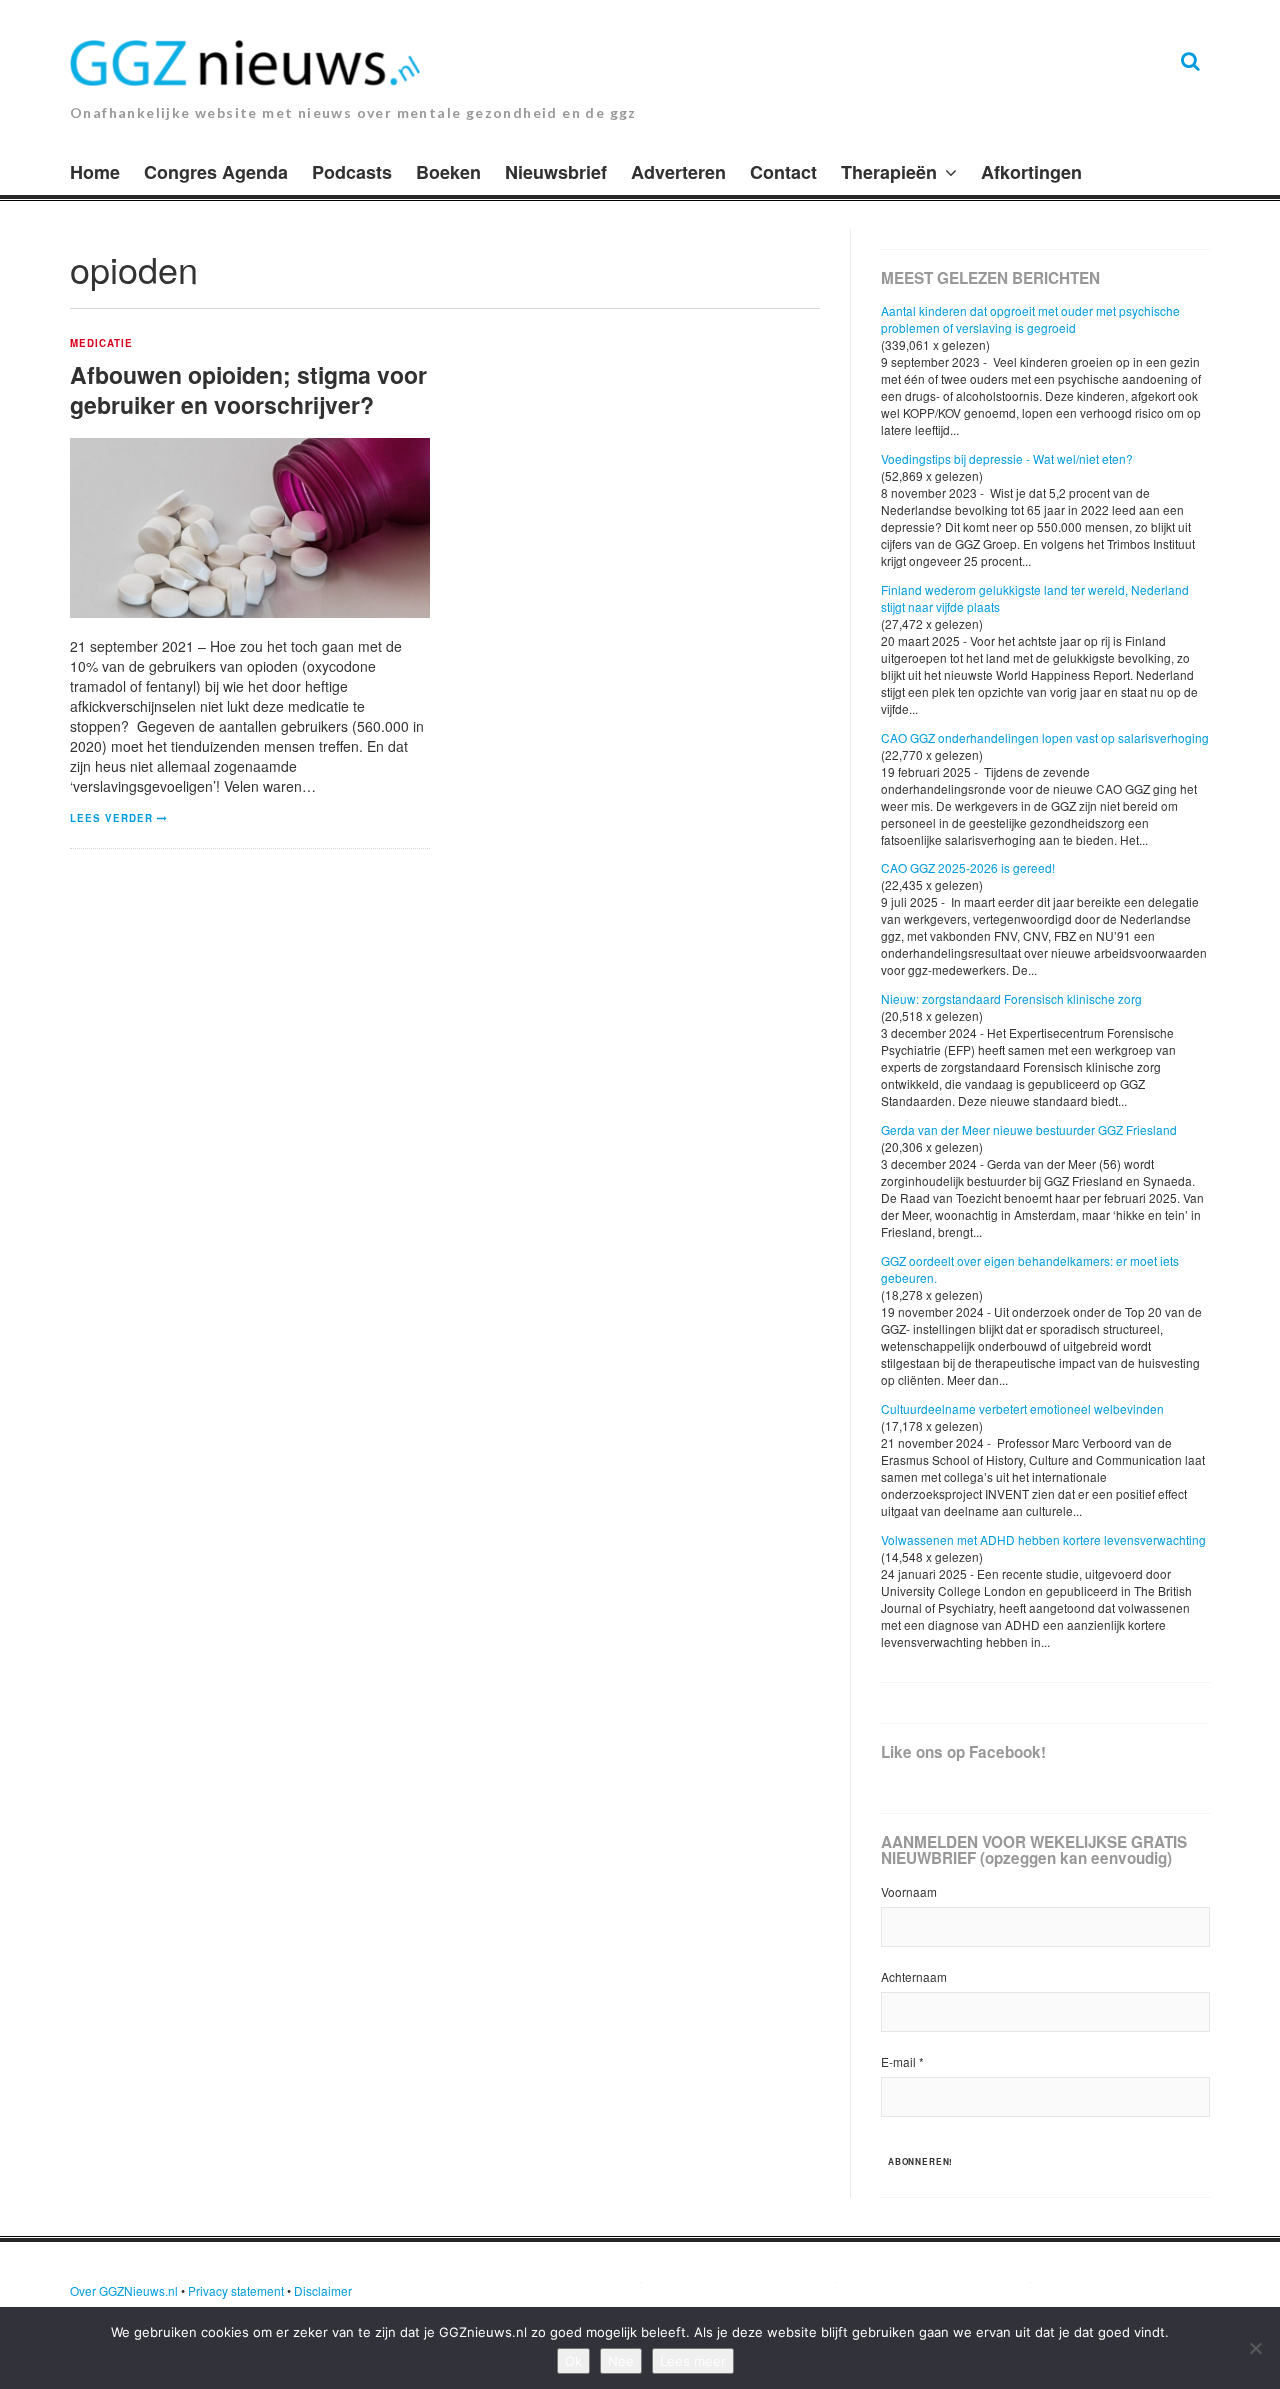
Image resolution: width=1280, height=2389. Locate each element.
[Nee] (1255, 2348)
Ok (573, 2361)
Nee (621, 2361)
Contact (783, 172)
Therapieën (889, 172)
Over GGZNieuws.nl (124, 2290)
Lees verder (111, 818)
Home (95, 172)
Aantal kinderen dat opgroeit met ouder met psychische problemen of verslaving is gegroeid (1030, 319)
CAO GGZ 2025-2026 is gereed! (968, 867)
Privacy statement (236, 2290)
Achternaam (914, 1976)
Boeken (448, 172)
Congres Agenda (216, 172)
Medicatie (101, 344)
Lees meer (693, 2361)
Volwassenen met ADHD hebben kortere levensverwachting (1043, 1539)
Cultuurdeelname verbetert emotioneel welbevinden (1022, 1408)
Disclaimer (323, 2290)
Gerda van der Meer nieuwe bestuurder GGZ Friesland (1029, 1129)
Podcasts (352, 172)
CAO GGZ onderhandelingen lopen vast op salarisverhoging (1045, 737)
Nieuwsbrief (556, 172)
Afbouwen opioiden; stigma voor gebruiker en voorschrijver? (248, 389)
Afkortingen (1031, 172)
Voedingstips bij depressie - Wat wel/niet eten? (1007, 458)
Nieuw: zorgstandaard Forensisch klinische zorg (1011, 998)
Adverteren (678, 172)
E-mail (902, 2061)
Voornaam (909, 1891)
